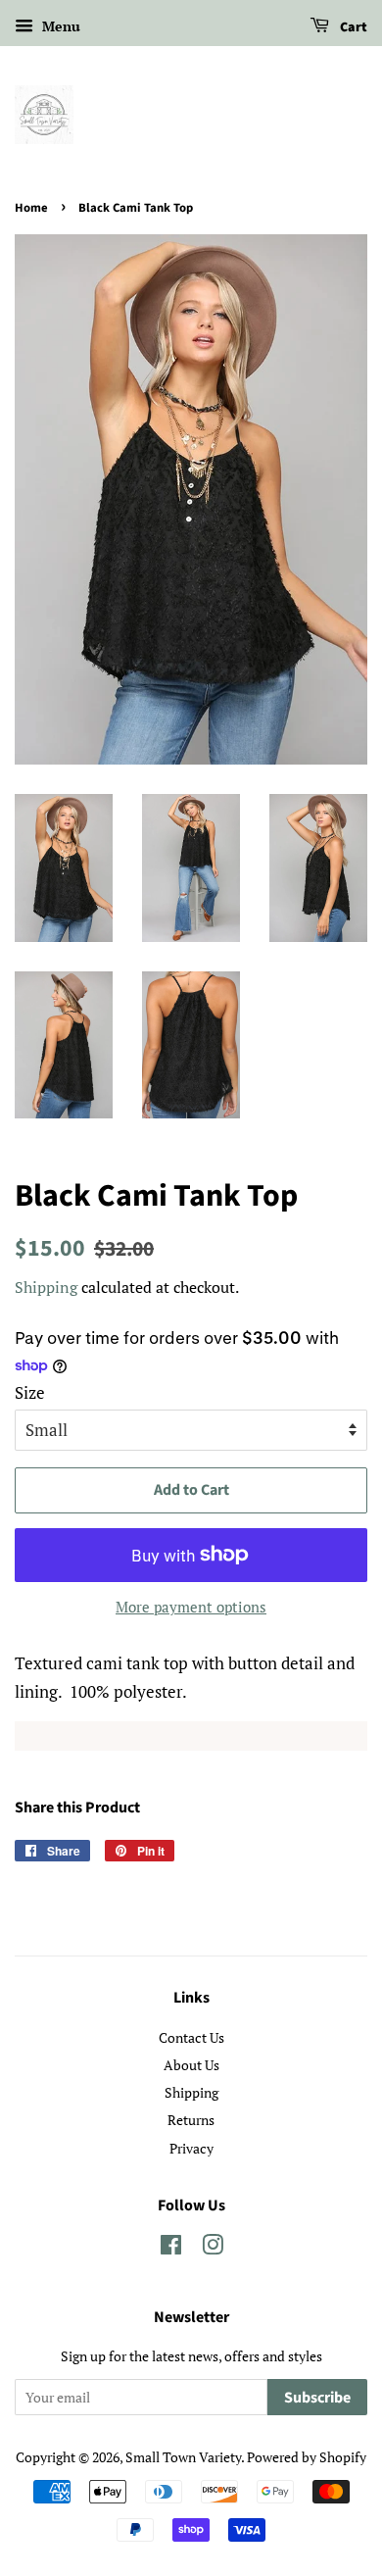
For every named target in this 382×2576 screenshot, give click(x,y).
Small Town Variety (183, 2457)
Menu (59, 26)
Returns (191, 2120)
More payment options (191, 1607)
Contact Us (191, 2037)
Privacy (191, 2148)
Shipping (46, 1287)
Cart (352, 27)
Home (31, 208)
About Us (191, 2065)
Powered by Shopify (307, 2457)
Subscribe (317, 2398)
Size (30, 1392)
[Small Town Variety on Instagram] (213, 2248)
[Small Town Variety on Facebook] (171, 2248)
